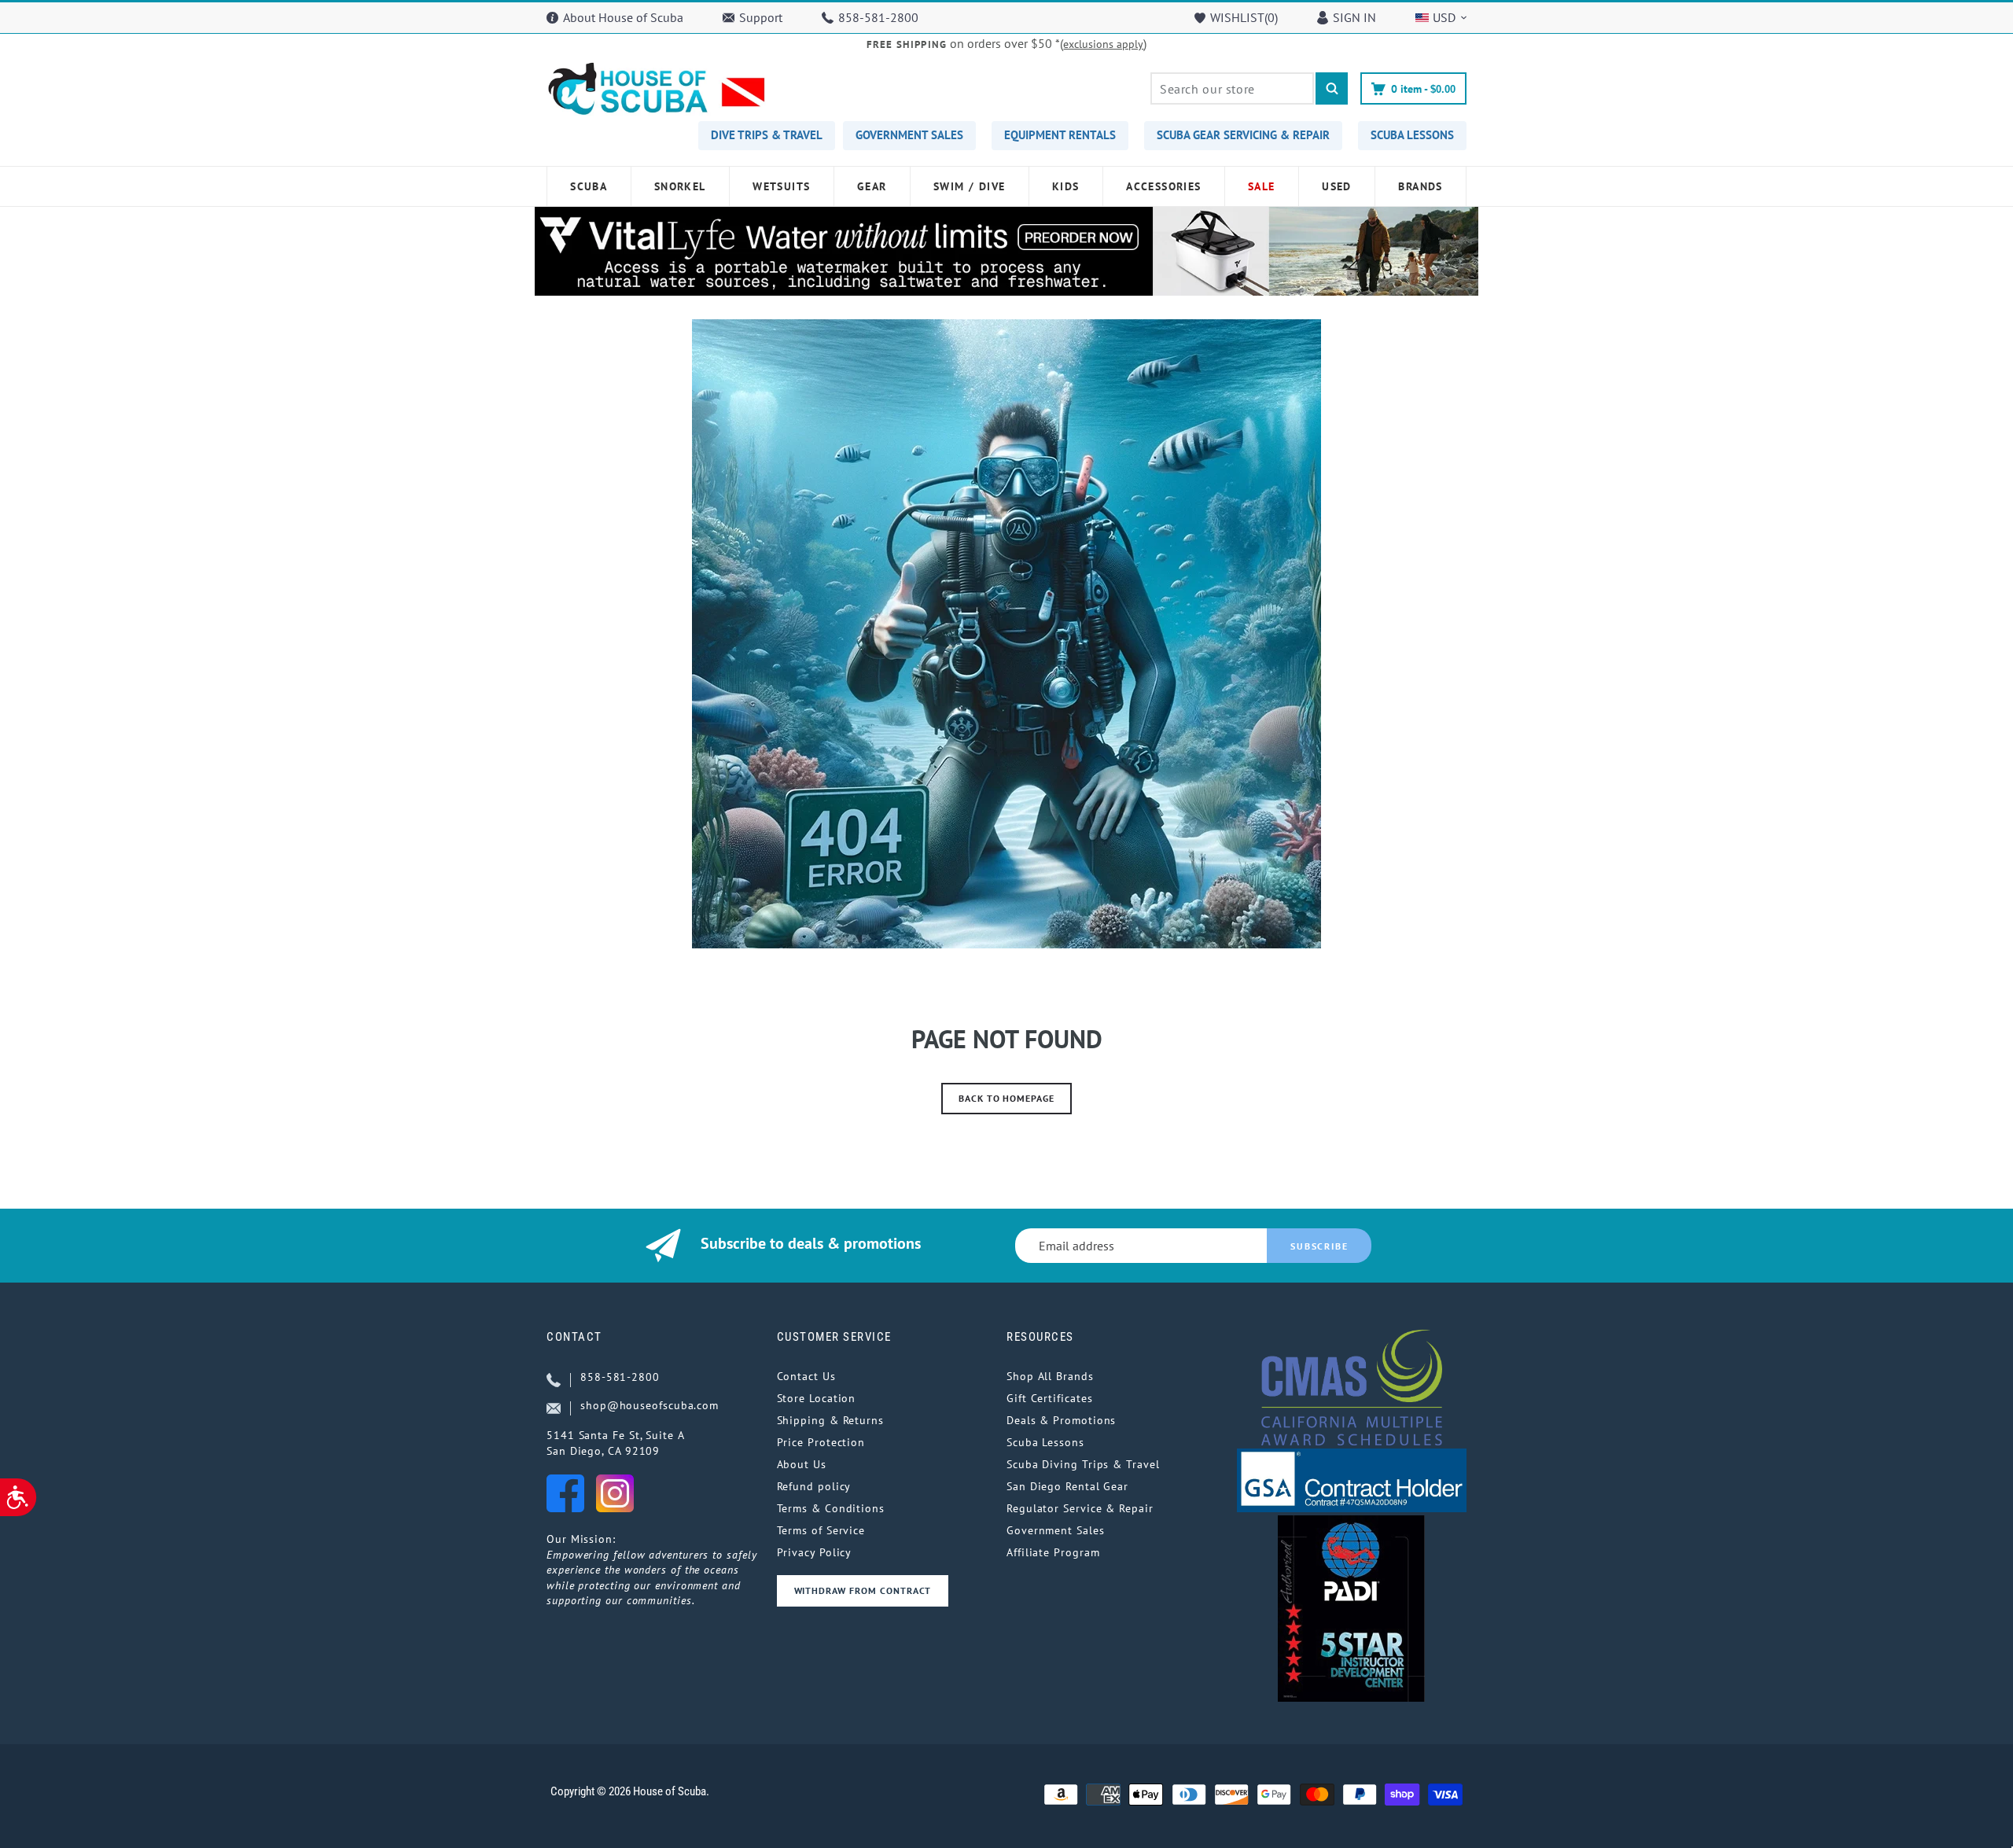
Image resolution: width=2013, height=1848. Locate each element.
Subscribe (1319, 1246)
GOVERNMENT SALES (909, 135)
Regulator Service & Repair (1080, 1508)
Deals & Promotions (1061, 1420)
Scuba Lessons (1045, 1442)
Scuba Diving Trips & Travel (1083, 1464)
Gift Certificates (1049, 1398)
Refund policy (814, 1486)
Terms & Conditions (831, 1508)
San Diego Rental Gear (1067, 1486)
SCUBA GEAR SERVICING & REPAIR (1243, 135)
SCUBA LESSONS (1412, 135)
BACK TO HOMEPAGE (1006, 1098)
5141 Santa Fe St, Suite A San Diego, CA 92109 (616, 1443)
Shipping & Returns (830, 1420)
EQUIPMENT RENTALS (1060, 135)
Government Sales (1056, 1530)
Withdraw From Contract (863, 1590)
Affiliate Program (1053, 1552)
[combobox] (1232, 88)
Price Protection (821, 1442)
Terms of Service (821, 1530)
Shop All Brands (1050, 1376)
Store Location (817, 1398)
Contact (574, 1337)
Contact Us (806, 1376)
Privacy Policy (815, 1552)
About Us (802, 1464)
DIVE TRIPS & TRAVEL (767, 135)
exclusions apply (1103, 44)
